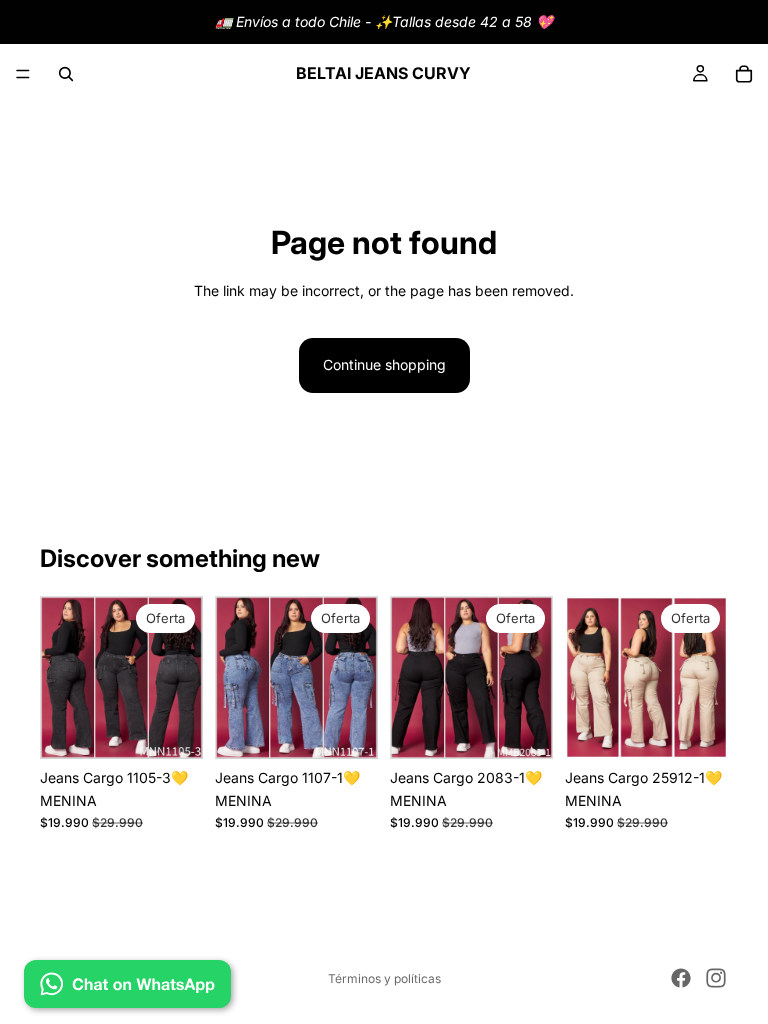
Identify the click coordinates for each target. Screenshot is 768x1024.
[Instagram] (716, 978)
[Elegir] (172, 729)
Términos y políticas (384, 978)
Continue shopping (384, 364)
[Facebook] (681, 978)
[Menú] (23, 74)
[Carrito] (744, 74)
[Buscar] (66, 74)
